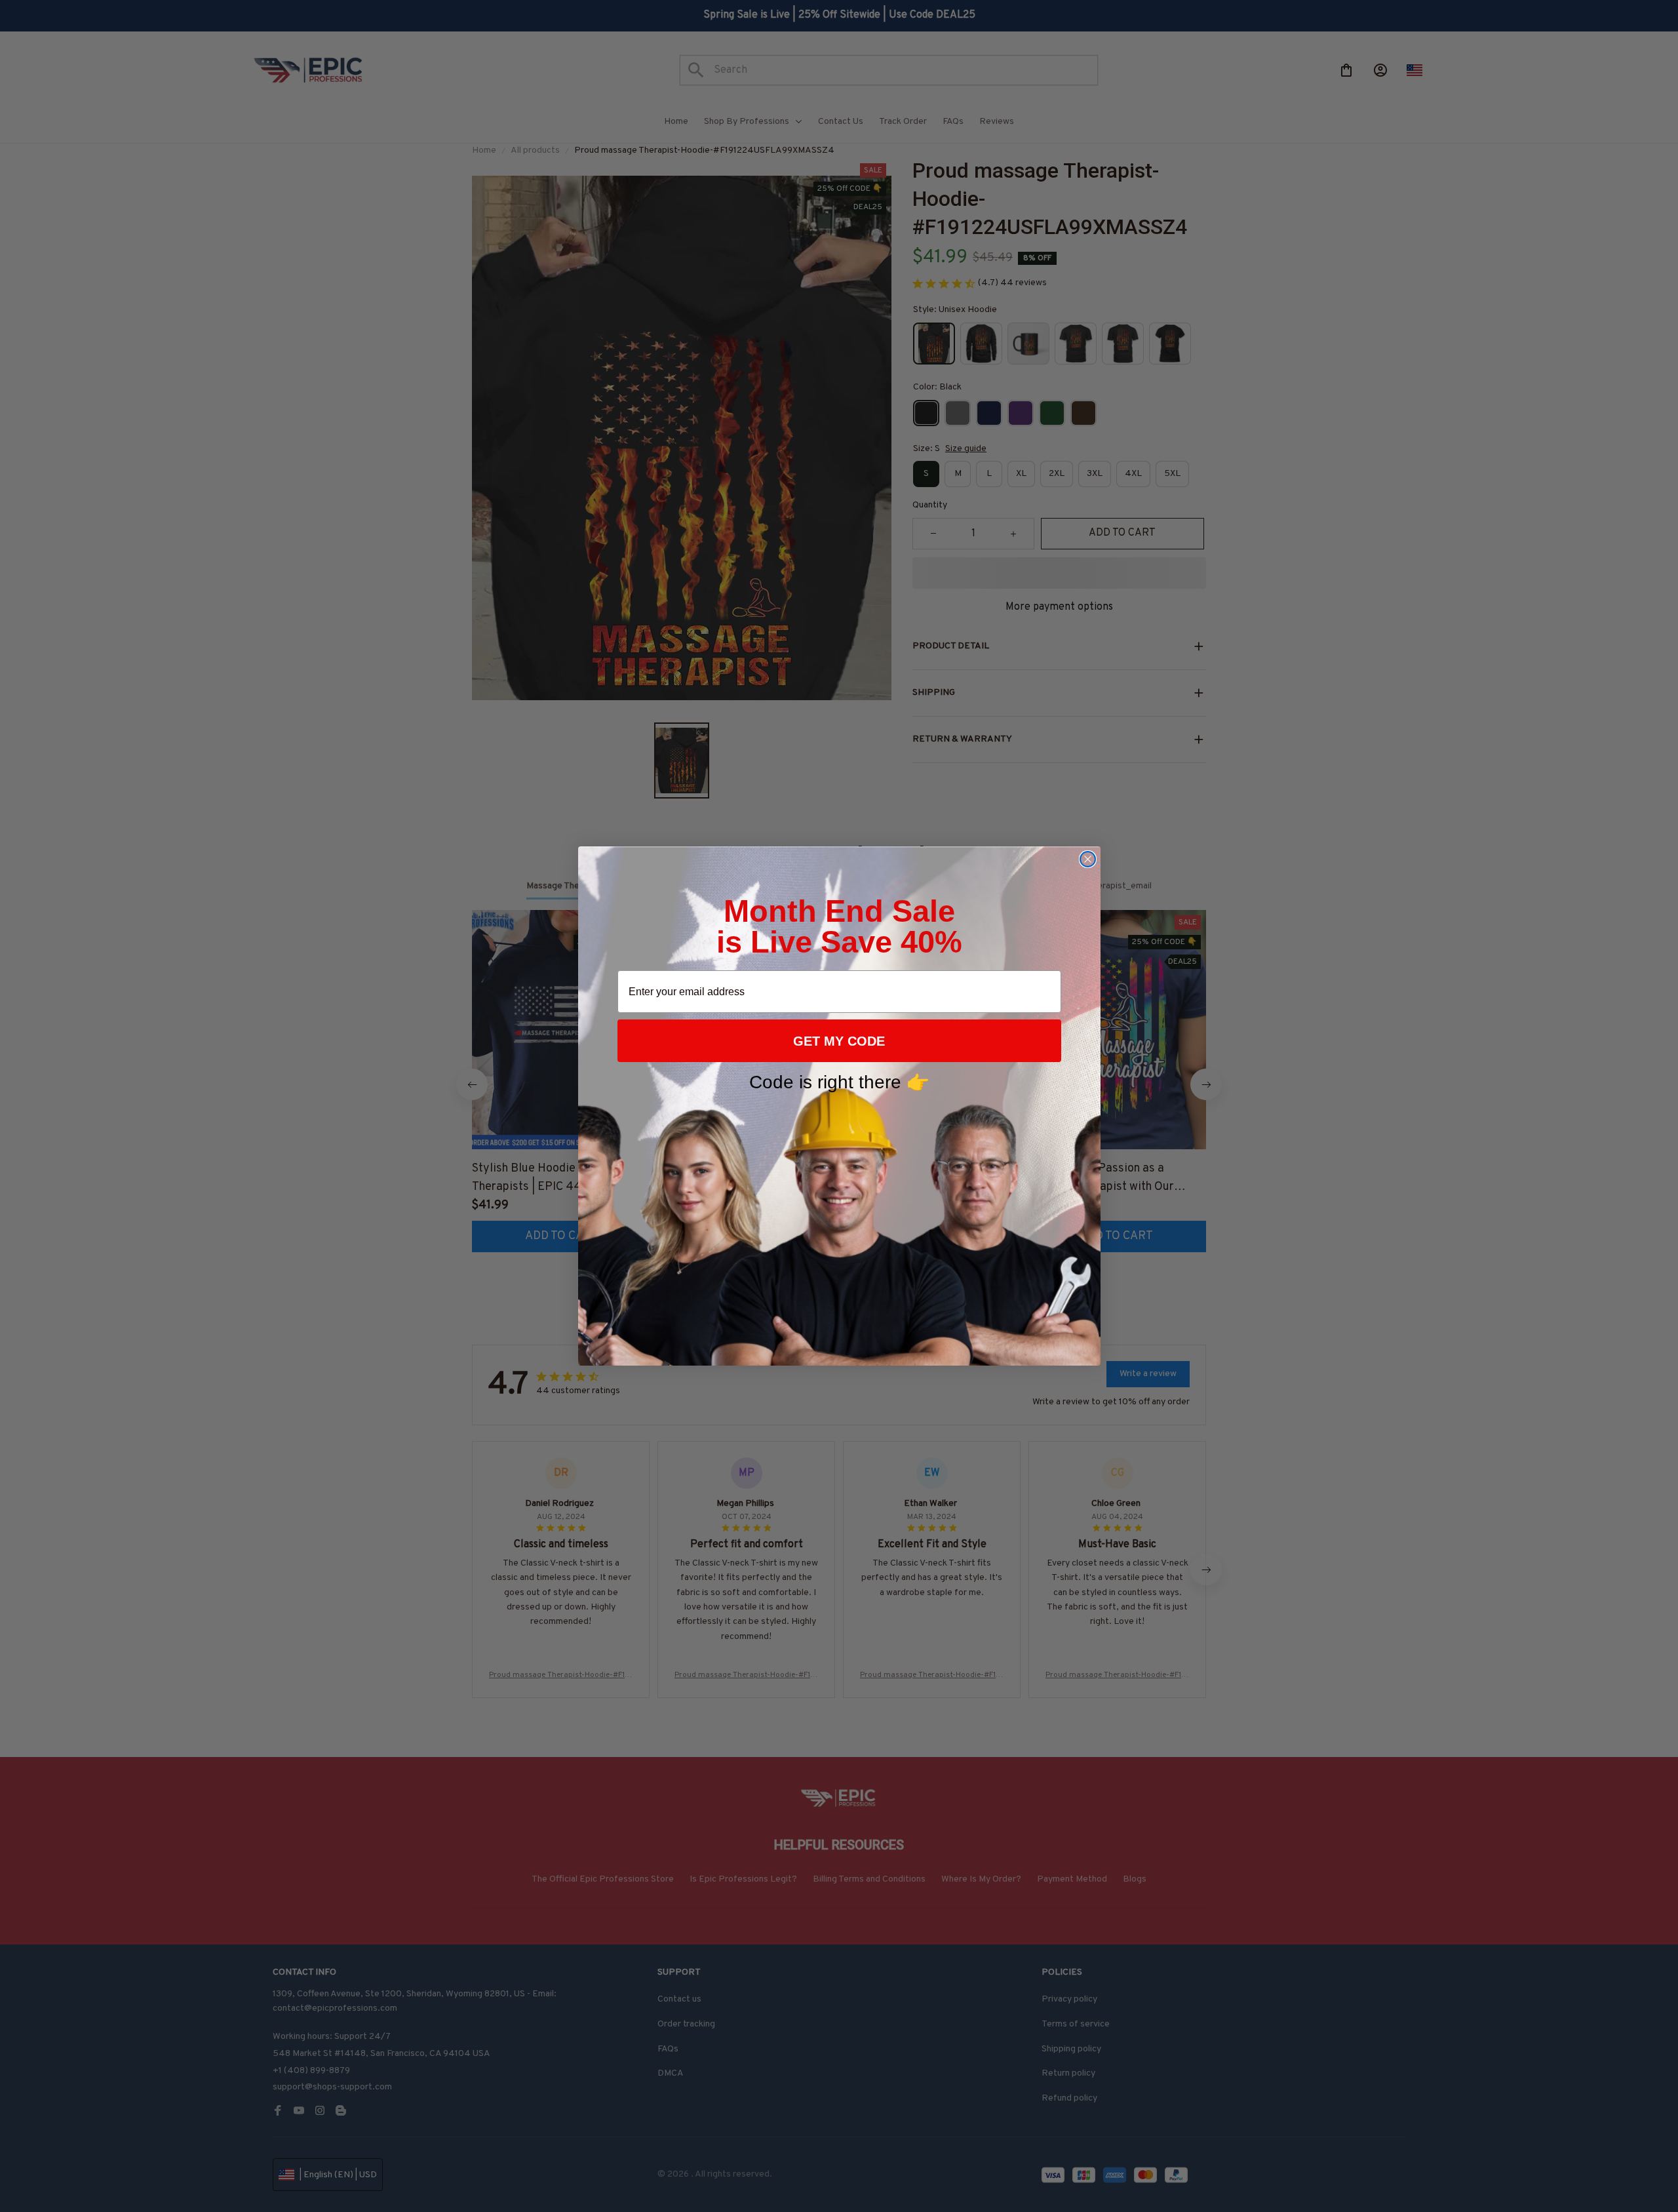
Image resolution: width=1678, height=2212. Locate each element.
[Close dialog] (1088, 859)
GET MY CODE (839, 1041)
